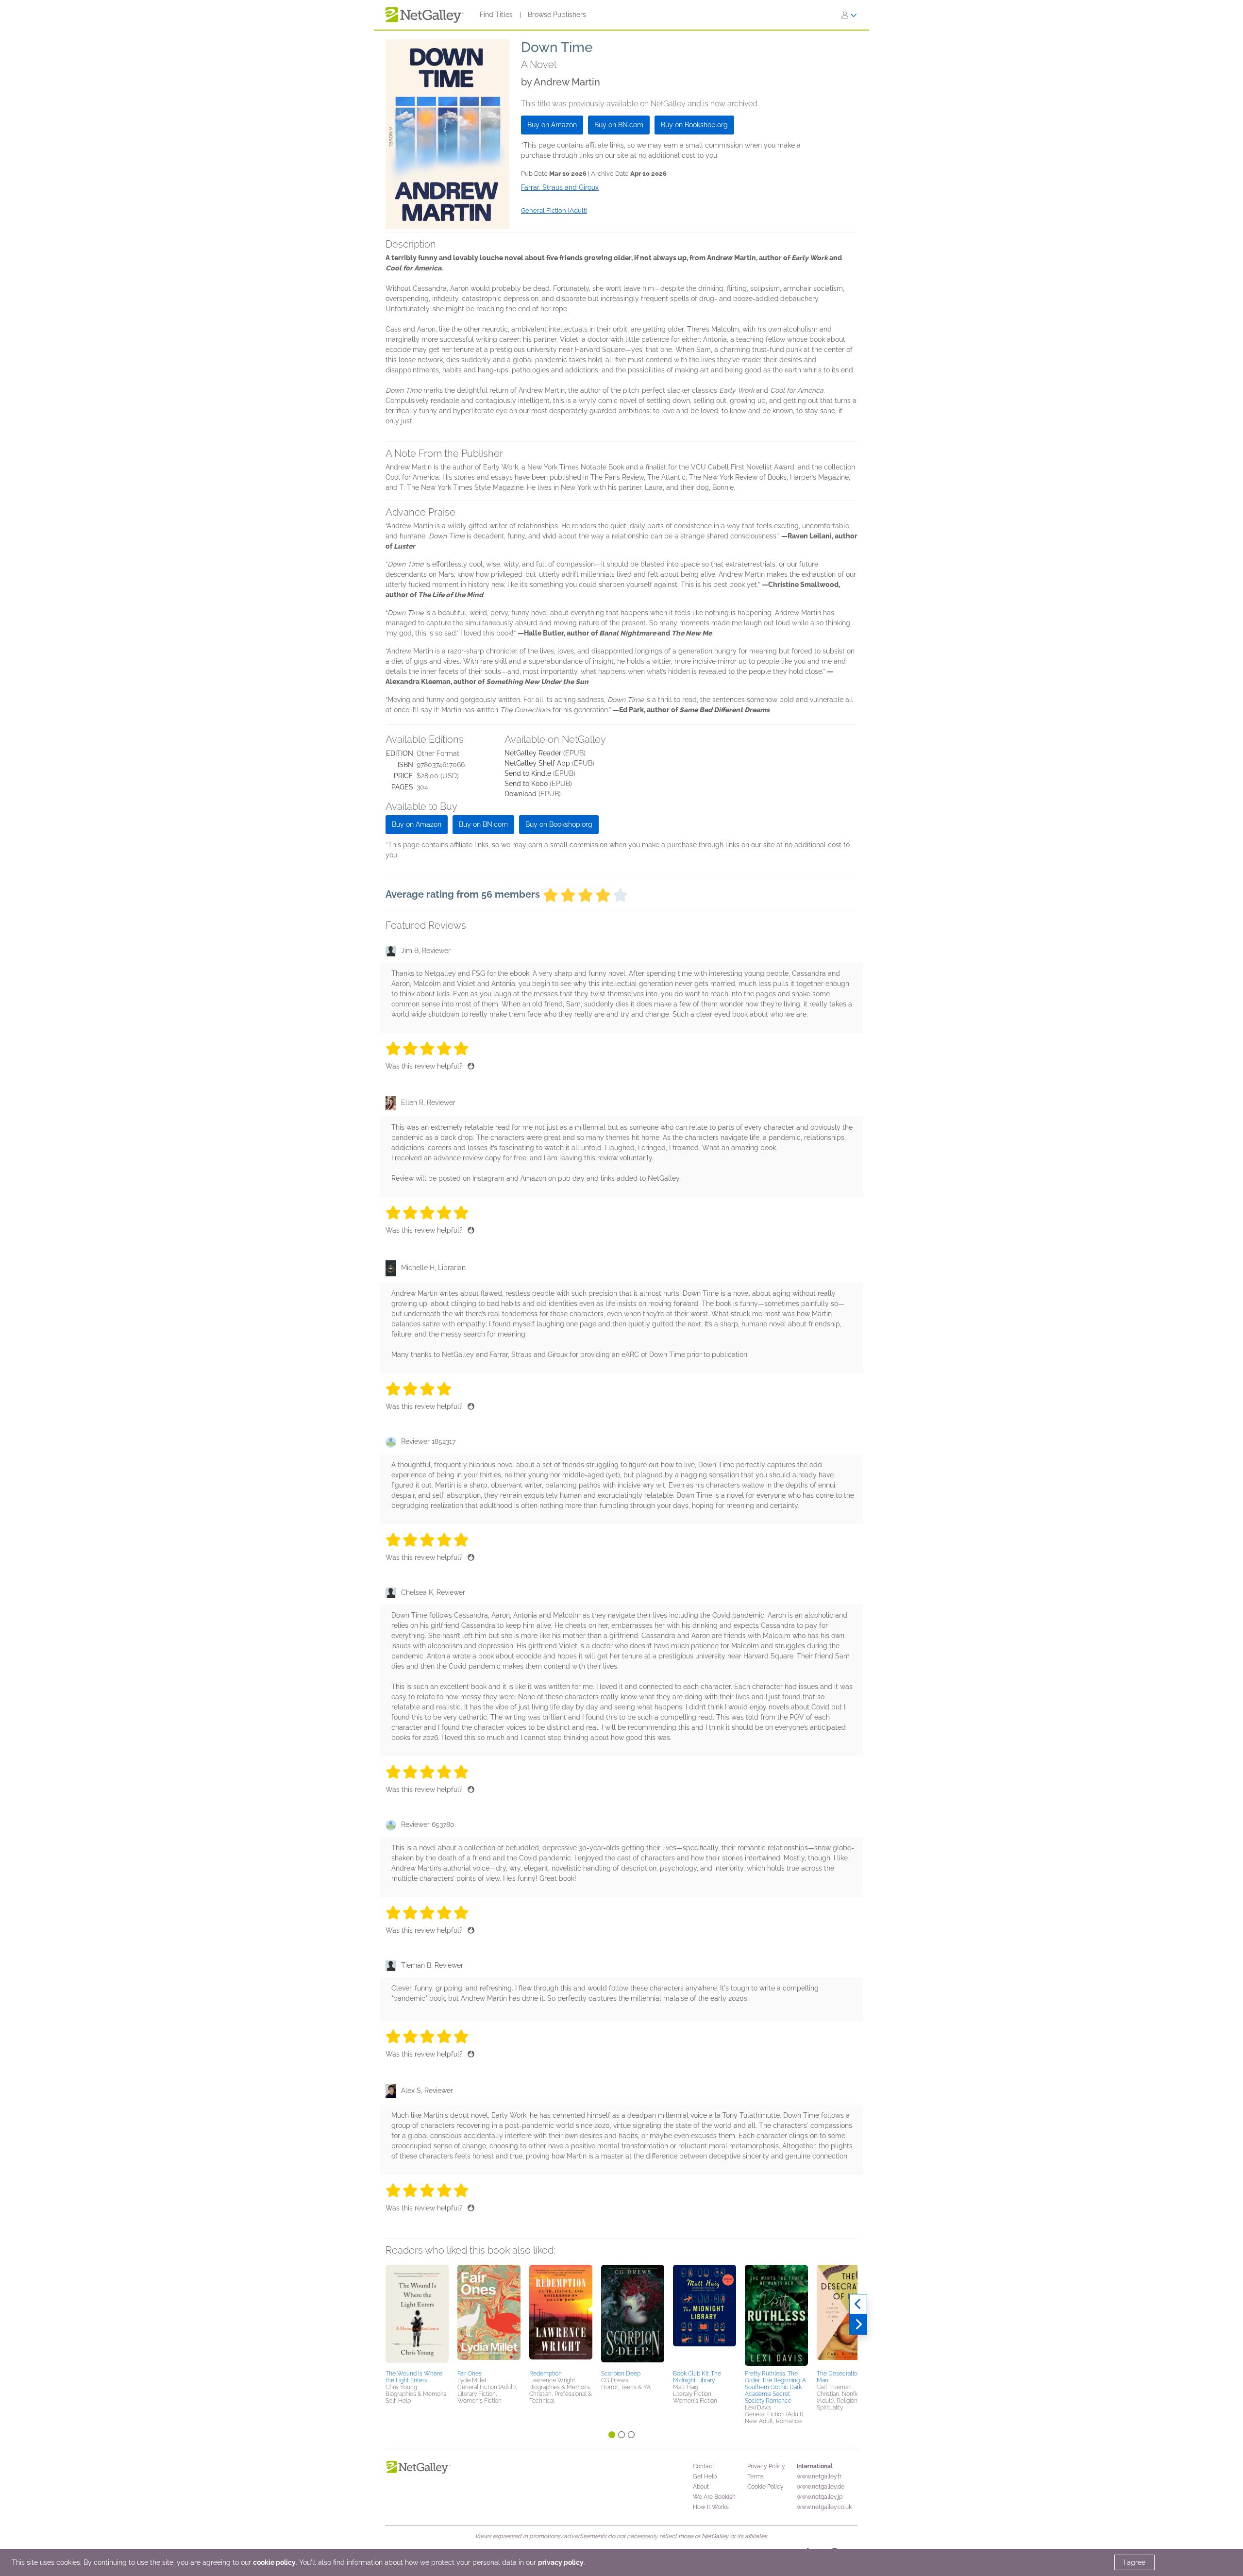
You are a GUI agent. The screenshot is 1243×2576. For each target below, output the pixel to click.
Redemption (546, 2374)
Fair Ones (470, 2374)
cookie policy (274, 2562)
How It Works (711, 2507)
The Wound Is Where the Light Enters (414, 2377)
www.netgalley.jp (820, 2497)
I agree (1134, 2562)
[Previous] (858, 2304)
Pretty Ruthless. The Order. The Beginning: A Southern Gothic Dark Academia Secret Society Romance (775, 2387)
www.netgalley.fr (819, 2476)
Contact (704, 2466)
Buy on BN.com (619, 125)
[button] (417, 2316)
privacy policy (561, 2562)
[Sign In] (849, 15)
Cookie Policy (765, 2487)
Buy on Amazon (552, 125)
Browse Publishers (557, 15)
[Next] (858, 2325)
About (701, 2487)
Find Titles (496, 15)
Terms (756, 2476)
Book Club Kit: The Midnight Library (697, 2377)
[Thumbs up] (471, 1066)
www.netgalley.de (821, 2487)
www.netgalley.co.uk (824, 2507)
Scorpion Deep (621, 2374)
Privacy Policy (766, 2466)
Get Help (705, 2476)
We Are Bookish (714, 2497)
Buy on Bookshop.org (694, 125)
